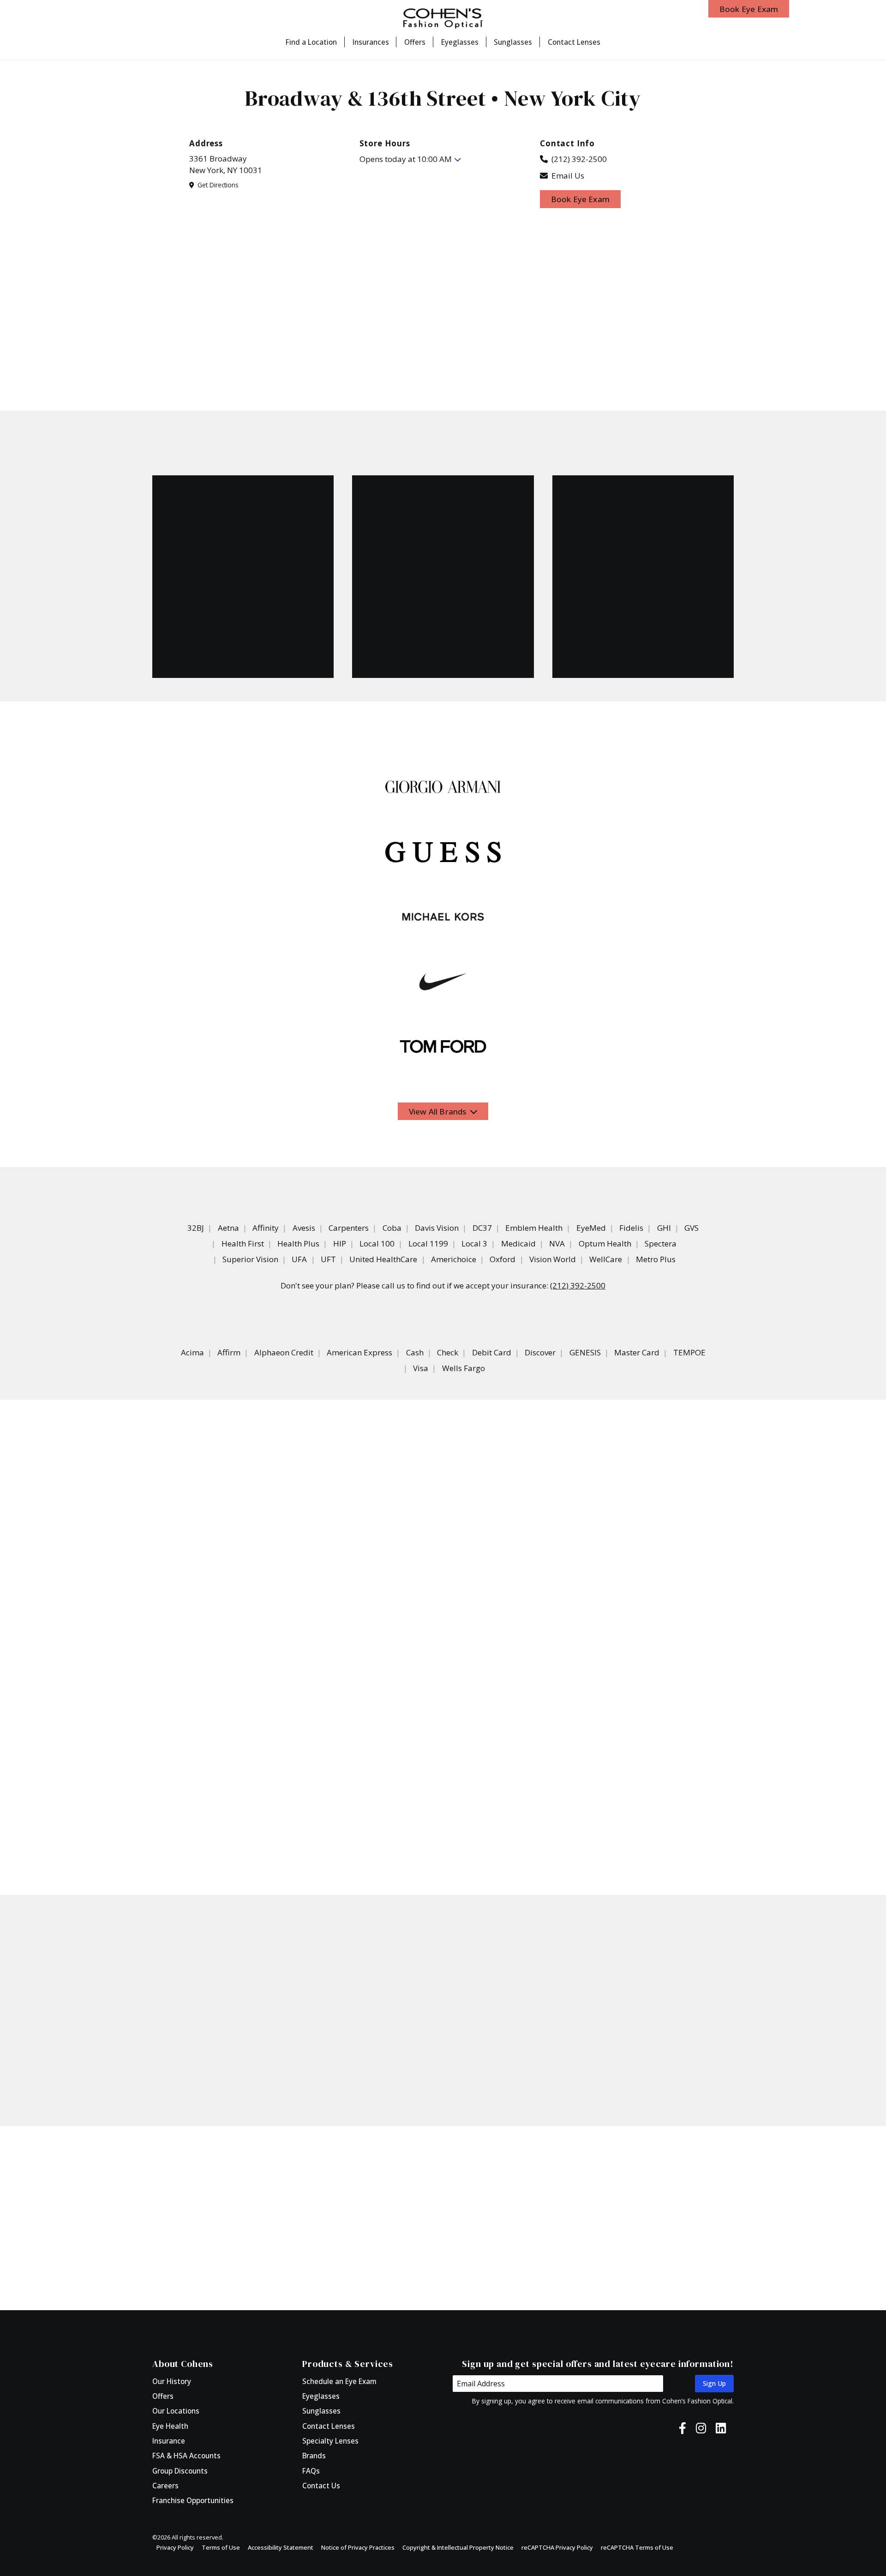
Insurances (371, 42)
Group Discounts (180, 2471)
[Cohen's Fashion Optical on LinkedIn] (721, 2428)
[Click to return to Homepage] (443, 18)
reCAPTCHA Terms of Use (637, 2547)
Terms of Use (221, 2547)
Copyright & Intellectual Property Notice (458, 2547)
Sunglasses (513, 42)
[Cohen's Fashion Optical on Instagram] (701, 2428)
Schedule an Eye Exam (339, 2381)
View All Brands (439, 1111)
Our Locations (176, 2411)
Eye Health (170, 2426)
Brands (314, 2456)
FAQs (311, 2471)
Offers (415, 42)
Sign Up (714, 2383)
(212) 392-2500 (573, 159)
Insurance (169, 2441)
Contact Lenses (574, 42)
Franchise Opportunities (193, 2500)
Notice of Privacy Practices (358, 2547)
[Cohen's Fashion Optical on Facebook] (682, 2428)
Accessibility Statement (281, 2547)
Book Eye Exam (749, 9)
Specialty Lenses (330, 2441)
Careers (165, 2486)
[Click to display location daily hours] (458, 159)
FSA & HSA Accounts (186, 2456)
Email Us (567, 176)
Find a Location (311, 42)
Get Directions (217, 185)
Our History (172, 2381)
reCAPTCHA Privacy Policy (557, 2547)
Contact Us (321, 2486)
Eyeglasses (460, 42)
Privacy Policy (175, 2547)
